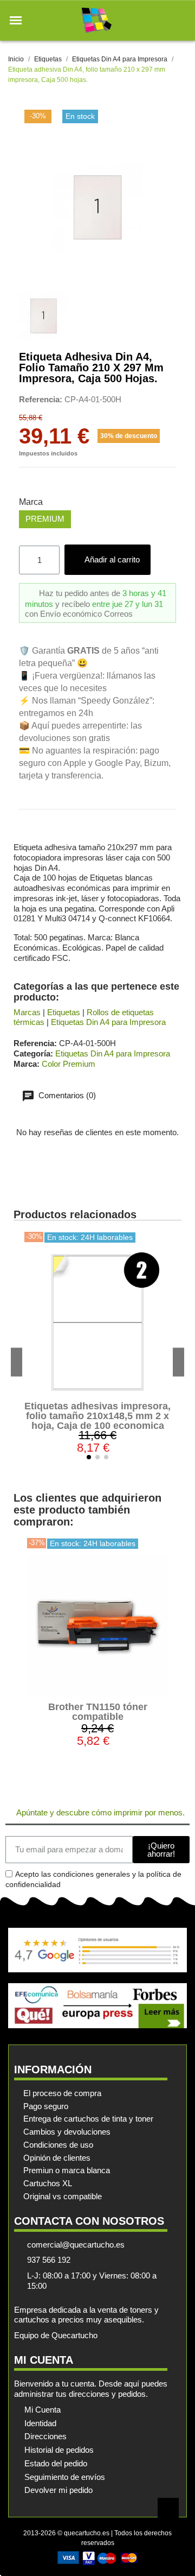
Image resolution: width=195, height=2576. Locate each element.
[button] (16, 21)
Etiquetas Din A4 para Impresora (108, 1022)
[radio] (45, 519)
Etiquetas (64, 1012)
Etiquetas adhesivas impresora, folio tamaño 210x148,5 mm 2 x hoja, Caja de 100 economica (97, 1416)
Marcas (27, 1012)
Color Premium (69, 1064)
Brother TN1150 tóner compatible (98, 1712)
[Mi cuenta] (162, 20)
